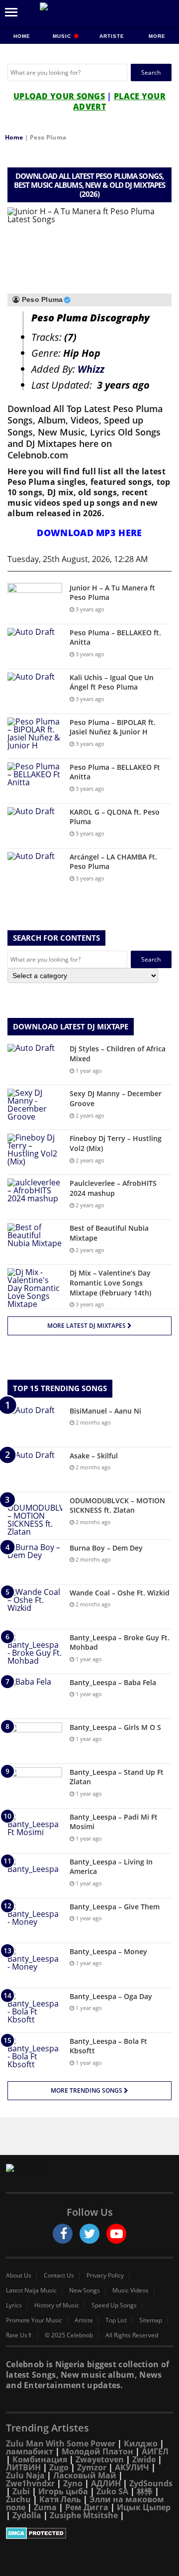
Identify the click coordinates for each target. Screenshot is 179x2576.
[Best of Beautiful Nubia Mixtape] (35, 1242)
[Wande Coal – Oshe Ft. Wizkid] (35, 1607)
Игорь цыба (63, 2491)
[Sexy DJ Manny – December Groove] (35, 1107)
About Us (19, 2276)
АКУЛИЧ (132, 2467)
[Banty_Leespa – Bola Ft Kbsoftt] (35, 2055)
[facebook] (63, 2234)
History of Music (57, 2305)
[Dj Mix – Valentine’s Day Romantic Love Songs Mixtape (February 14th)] (35, 1288)
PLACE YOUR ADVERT (119, 101)
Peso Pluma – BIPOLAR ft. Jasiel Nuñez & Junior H (113, 727)
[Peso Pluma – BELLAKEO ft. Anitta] (35, 646)
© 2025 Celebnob (69, 2335)
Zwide (144, 2459)
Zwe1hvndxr (30, 2483)
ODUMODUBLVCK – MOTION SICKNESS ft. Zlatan (117, 1505)
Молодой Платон (97, 2451)
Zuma (45, 2507)
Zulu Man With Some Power (61, 2443)
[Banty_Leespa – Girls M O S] (35, 1741)
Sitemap (151, 2320)
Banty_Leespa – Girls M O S (115, 1727)
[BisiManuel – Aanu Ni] (35, 1425)
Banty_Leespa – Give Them (115, 1907)
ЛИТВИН (23, 2467)
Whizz (91, 369)
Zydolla (27, 2515)
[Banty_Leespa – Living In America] (35, 1876)
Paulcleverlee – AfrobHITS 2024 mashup (113, 1188)
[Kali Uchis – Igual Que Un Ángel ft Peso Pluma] (35, 691)
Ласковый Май (85, 2475)
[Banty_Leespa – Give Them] (35, 1921)
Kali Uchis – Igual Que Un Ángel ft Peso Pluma (112, 682)
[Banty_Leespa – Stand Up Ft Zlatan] (35, 1786)
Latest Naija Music (31, 2290)
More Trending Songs (87, 2090)
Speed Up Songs (114, 2305)
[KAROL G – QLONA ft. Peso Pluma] (35, 826)
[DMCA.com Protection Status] (89, 2533)
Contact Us (59, 2276)
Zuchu (18, 2499)
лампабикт (30, 2451)
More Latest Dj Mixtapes (87, 1326)
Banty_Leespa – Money (108, 1951)
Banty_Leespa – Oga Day (111, 1996)
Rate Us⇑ (19, 2335)
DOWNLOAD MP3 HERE (89, 533)
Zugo (59, 2467)
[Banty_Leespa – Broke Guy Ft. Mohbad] (35, 1651)
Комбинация (40, 2459)
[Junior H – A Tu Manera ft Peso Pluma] (35, 602)
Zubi (21, 2491)
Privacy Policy (105, 2276)
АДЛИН (106, 2483)
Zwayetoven (100, 2459)
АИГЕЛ (155, 2451)
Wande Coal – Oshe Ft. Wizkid (120, 1593)
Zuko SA (112, 2491)
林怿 (145, 2491)
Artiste (112, 36)
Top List (116, 2320)
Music (63, 36)
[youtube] (116, 2234)
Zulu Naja (25, 2475)
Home (22, 36)
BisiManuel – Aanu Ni (105, 1411)
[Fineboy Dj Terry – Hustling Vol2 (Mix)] (35, 1152)
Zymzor (92, 2467)
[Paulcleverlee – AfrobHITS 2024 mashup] (35, 1197)
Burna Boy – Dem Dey (106, 1548)
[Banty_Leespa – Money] (35, 1965)
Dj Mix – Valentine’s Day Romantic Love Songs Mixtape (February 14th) (110, 1283)
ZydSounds (151, 2483)
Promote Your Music (34, 2320)
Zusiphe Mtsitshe (84, 2515)
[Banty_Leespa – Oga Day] (35, 2010)
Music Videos (131, 2290)
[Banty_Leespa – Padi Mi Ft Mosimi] (35, 1831)
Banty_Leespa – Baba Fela (113, 1682)
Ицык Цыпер (144, 2507)
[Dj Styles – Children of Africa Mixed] (35, 1063)
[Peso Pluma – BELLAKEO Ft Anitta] (35, 781)
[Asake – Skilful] (35, 1470)
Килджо (141, 2443)
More (157, 36)
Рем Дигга (87, 2507)
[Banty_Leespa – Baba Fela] (35, 1696)
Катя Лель (60, 2499)
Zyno (73, 2483)
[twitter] (89, 2234)
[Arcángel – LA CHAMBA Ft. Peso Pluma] (35, 871)
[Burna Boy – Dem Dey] (35, 1562)
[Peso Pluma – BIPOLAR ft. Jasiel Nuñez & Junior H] (35, 736)
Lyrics (14, 2305)
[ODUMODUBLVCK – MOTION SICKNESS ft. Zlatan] (35, 1516)
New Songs (85, 2290)
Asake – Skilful (94, 1456)
